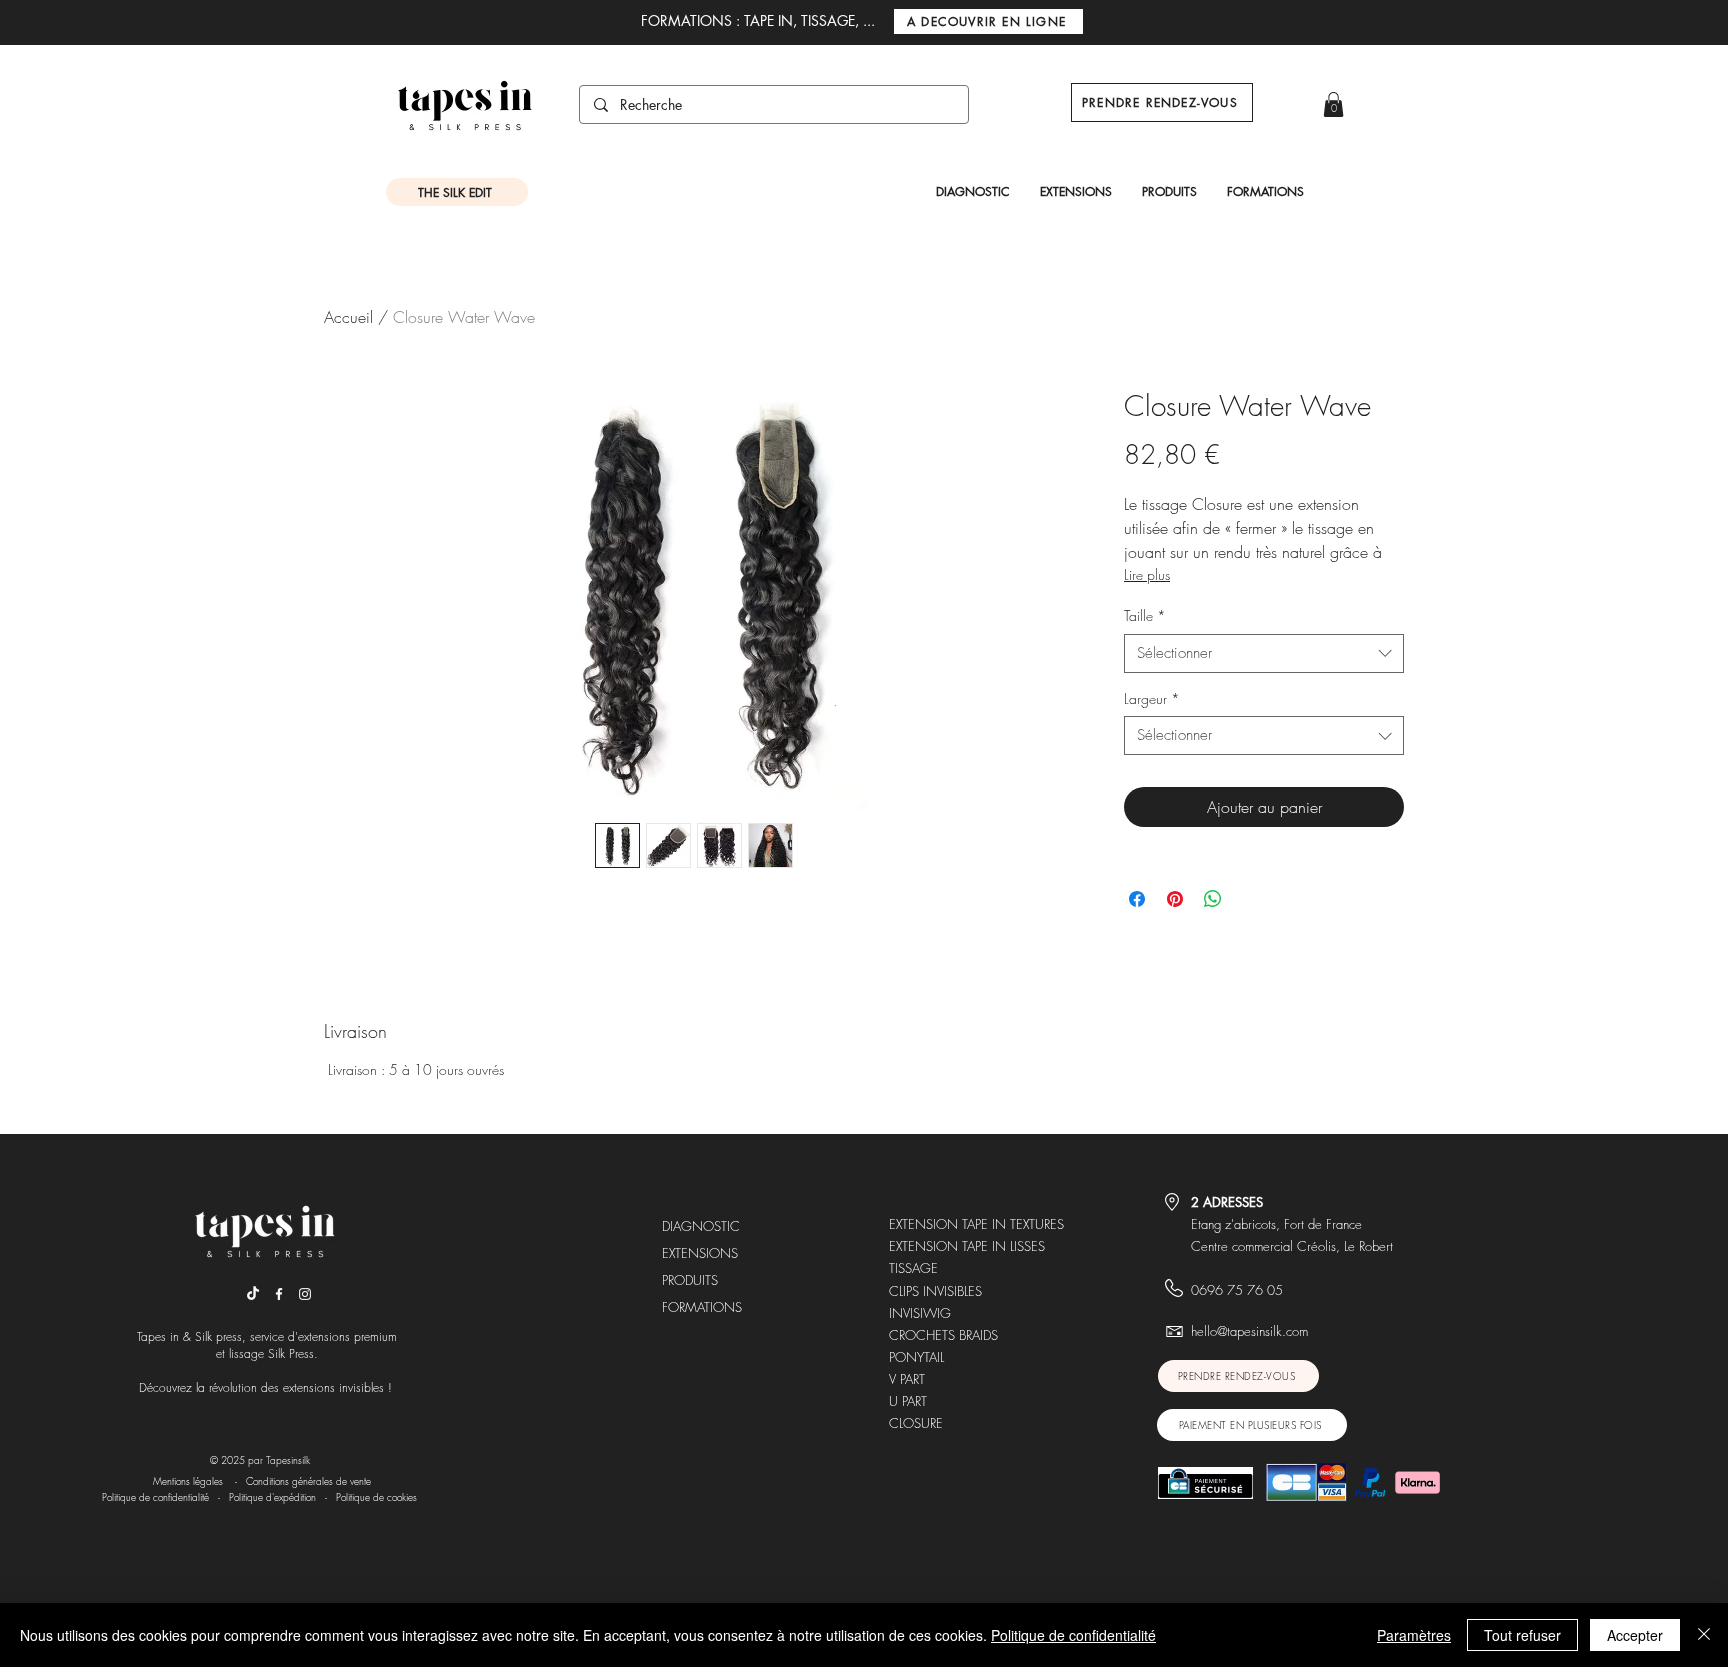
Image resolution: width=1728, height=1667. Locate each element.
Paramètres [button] (1414, 1635)
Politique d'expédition (272, 1497)
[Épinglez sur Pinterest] (1175, 899)
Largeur (1152, 698)
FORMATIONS (702, 1307)
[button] (1333, 104)
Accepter (1635, 1635)
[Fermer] (1704, 1635)
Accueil (348, 317)
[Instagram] (305, 1294)
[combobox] (1264, 653)
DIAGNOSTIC (701, 1226)
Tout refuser (1522, 1635)
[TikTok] (253, 1294)
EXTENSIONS (700, 1253)
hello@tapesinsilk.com (1249, 1331)
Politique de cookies (378, 1497)
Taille (1145, 615)
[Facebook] (279, 1294)
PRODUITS (690, 1280)
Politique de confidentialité (155, 1497)
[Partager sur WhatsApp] (1213, 899)
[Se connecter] (1294, 109)
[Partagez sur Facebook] (1137, 899)
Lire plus (1147, 574)
